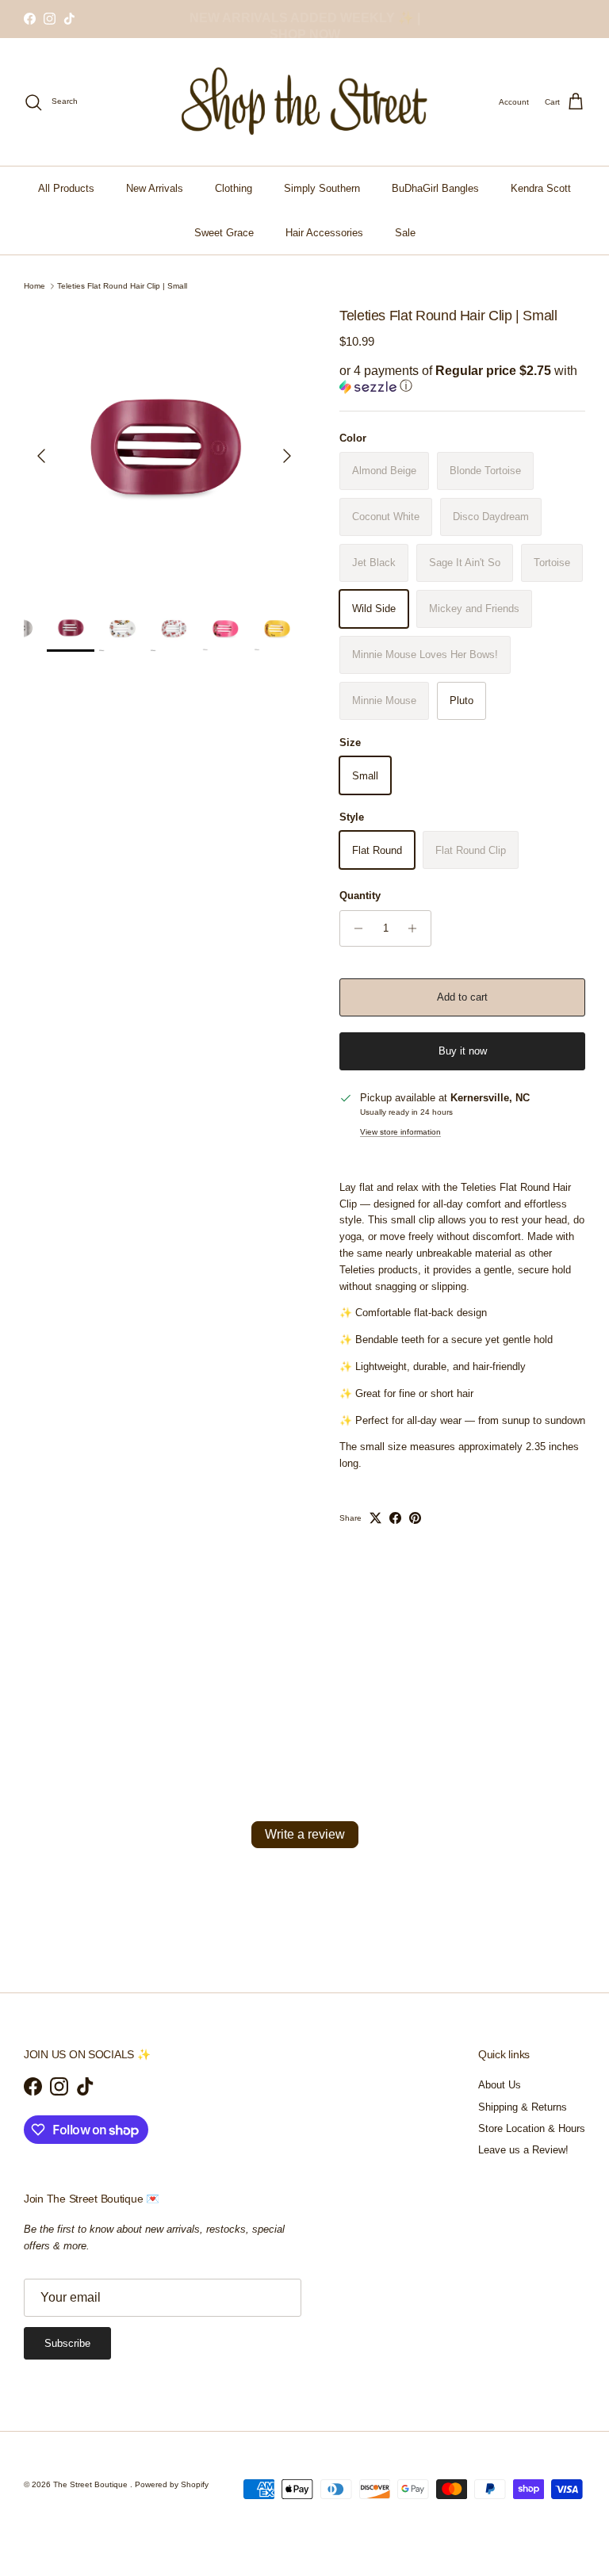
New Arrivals (155, 188)
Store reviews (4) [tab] (434, 1715)
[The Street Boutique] (305, 102)
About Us (500, 2085)
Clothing (234, 188)
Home (34, 286)
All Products (66, 188)
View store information (400, 1132)
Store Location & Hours (532, 2128)
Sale (405, 233)
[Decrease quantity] (354, 928)
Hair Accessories (324, 233)
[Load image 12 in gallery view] (164, 448)
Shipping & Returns (523, 2107)
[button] (462, 379)
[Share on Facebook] (395, 1518)
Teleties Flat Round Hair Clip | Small (122, 286)
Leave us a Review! (523, 2150)
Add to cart (462, 997)
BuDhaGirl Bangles (435, 188)
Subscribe (67, 2343)
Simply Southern (322, 188)
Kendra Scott (541, 188)
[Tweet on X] (375, 1518)
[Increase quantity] (417, 928)
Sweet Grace (224, 233)
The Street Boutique (92, 2484)
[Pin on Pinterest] (415, 1518)
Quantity (360, 896)
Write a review (305, 1834)
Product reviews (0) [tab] (176, 1715)
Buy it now (463, 1051)
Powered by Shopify (172, 2484)
